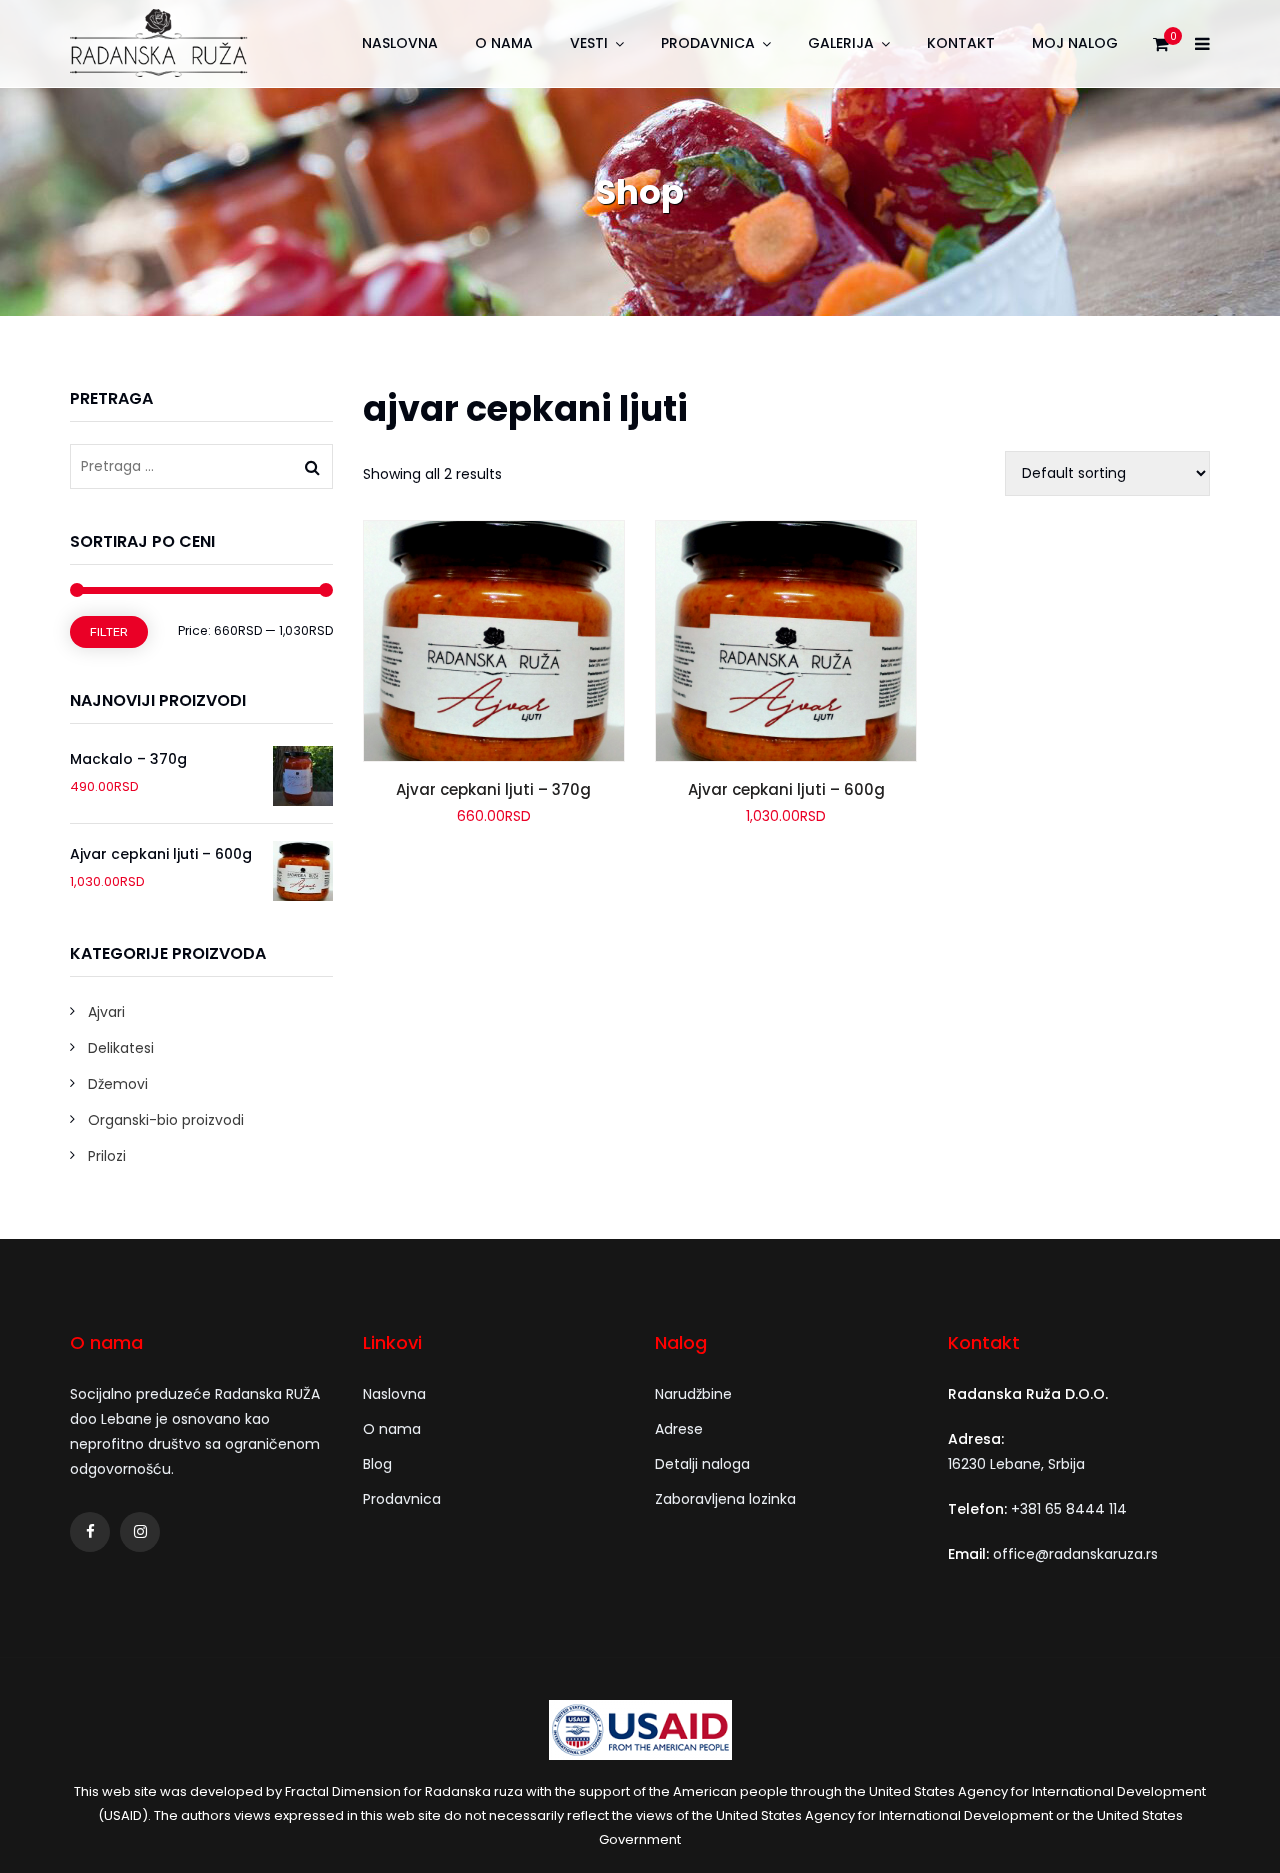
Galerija (841, 43)
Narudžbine (693, 1394)
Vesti (589, 43)
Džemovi (118, 1084)
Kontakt (961, 43)
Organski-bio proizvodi (166, 1120)
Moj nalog (1075, 43)
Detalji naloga (702, 1464)
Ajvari (106, 1012)
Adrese (679, 1429)
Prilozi (107, 1156)
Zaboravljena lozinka (725, 1499)
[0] (1161, 49)
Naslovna (400, 43)
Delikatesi (121, 1048)
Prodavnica (708, 43)
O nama (504, 43)
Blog (377, 1464)
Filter (109, 632)
